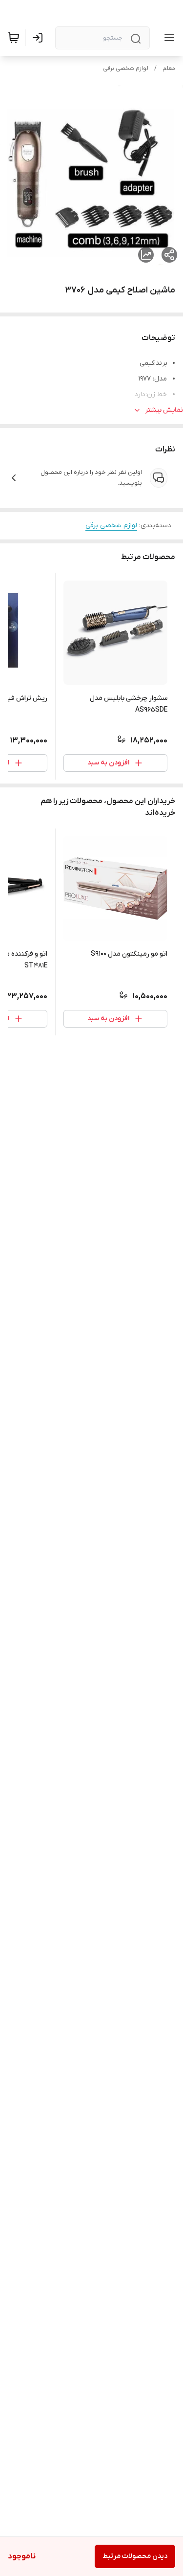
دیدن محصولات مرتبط (135, 2556)
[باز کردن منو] (167, 38)
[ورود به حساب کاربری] (40, 38)
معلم (169, 68)
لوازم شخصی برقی (126, 68)
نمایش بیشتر (164, 410)
